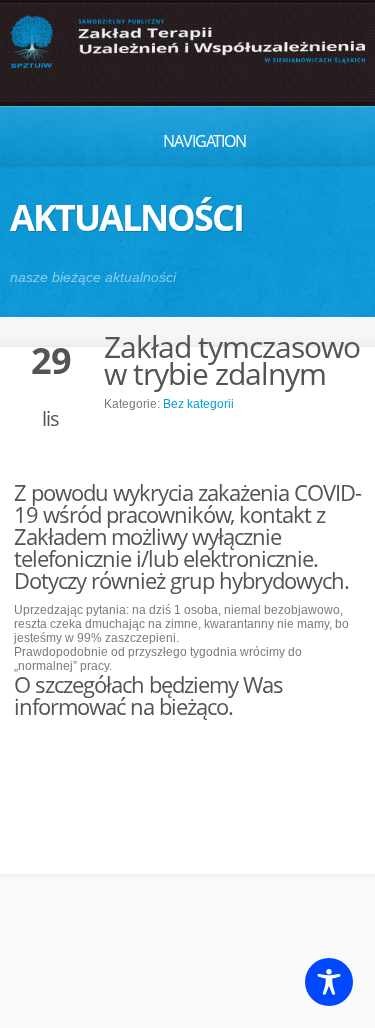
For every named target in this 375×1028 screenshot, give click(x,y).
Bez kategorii (198, 404)
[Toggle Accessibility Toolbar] (329, 982)
